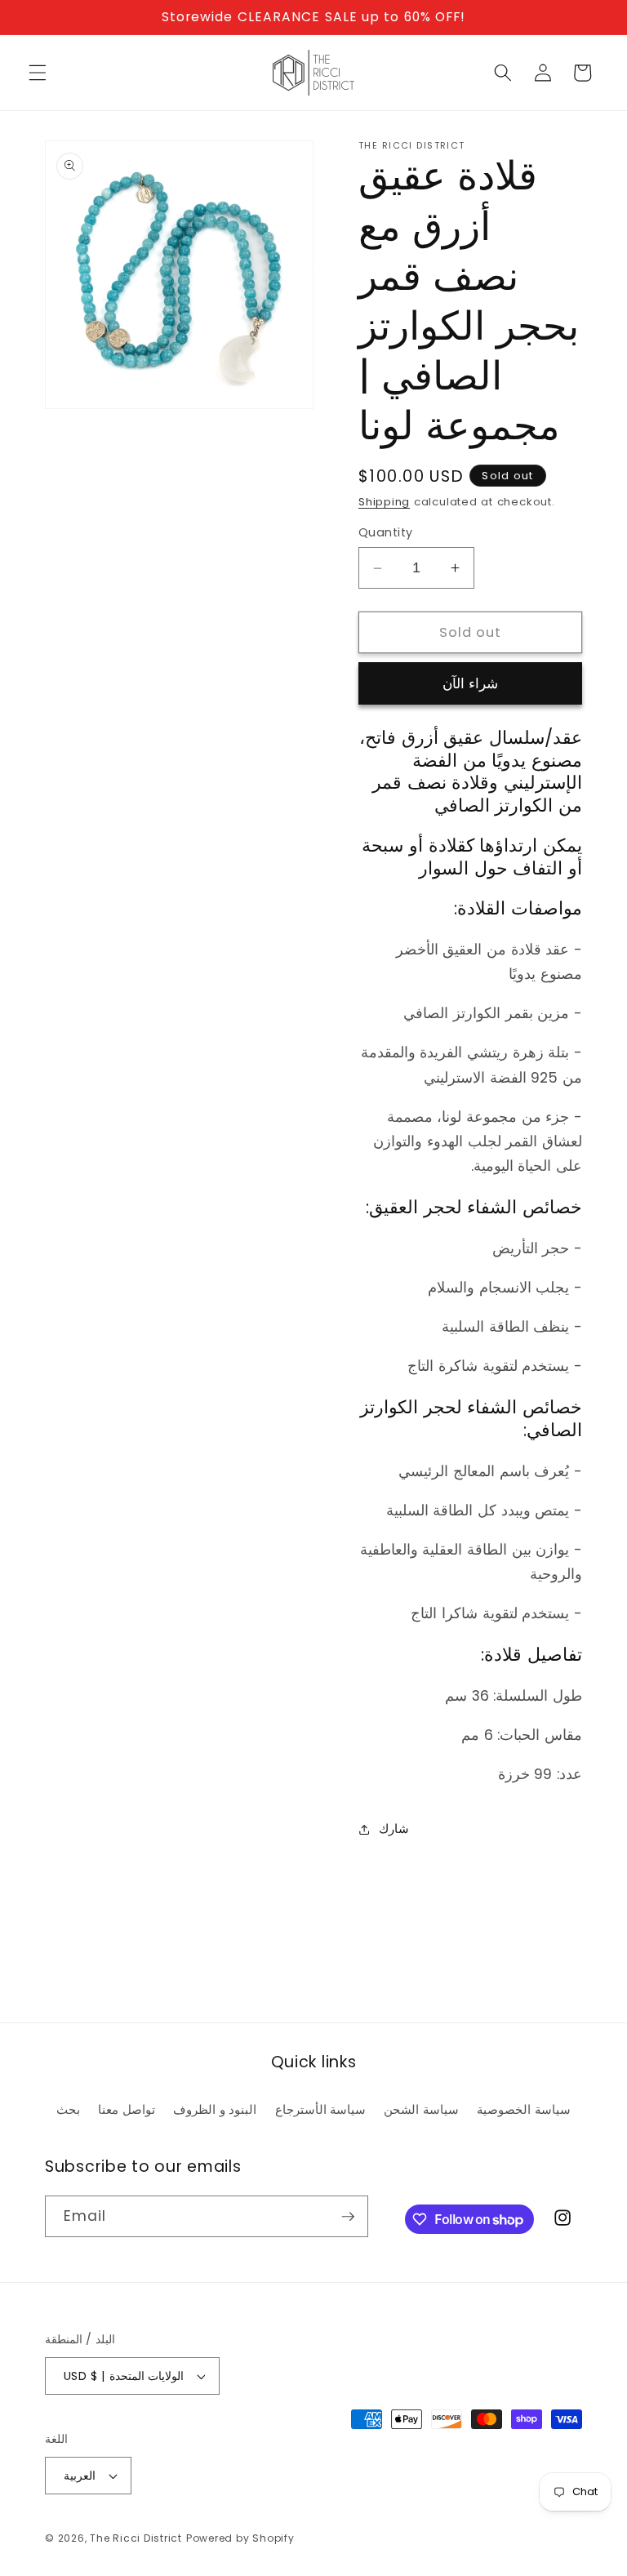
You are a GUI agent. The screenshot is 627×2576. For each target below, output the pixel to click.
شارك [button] (394, 1829)
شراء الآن (470, 684)
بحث (68, 2109)
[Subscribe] (348, 2217)
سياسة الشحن (421, 2109)
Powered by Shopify (240, 2538)
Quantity (386, 532)
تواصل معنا (127, 2109)
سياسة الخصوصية (524, 2109)
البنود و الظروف (215, 2109)
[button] (38, 73)
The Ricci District (136, 2538)
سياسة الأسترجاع (321, 2109)
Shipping (384, 502)
